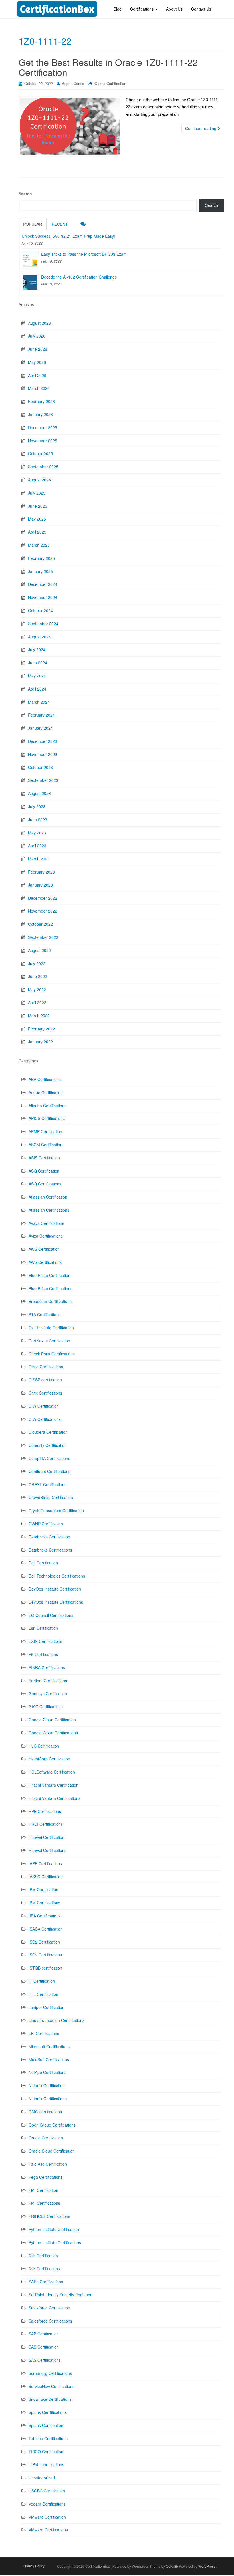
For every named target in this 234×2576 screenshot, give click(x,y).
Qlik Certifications (44, 2268)
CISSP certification (45, 1380)
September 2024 (43, 624)
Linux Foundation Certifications (57, 2020)
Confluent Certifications (50, 1471)
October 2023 (40, 767)
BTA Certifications (45, 1314)
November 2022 (43, 911)
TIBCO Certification (46, 2452)
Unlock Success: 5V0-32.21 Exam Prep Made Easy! (68, 236)
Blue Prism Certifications (51, 1288)
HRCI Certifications (46, 1824)
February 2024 (41, 715)
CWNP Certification (46, 1524)
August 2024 (39, 637)
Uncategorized (42, 2478)
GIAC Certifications (46, 1706)
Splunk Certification (46, 2425)
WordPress (207, 2566)
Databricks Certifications (50, 1550)
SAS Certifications (45, 2360)
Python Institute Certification (54, 2229)
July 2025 (37, 493)
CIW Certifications (45, 1419)
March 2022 (39, 1016)
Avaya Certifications (46, 1223)
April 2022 (37, 1002)
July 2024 (37, 649)
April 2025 (37, 532)
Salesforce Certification (49, 2308)
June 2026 (38, 349)
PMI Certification (43, 2190)
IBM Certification (43, 1889)
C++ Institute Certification (51, 1328)
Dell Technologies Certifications (57, 1576)
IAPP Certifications (45, 1863)
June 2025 (38, 506)
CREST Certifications (48, 1484)
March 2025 (39, 545)
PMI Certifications (44, 2203)
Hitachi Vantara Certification (54, 1785)
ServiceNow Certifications (52, 2386)
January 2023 (40, 885)
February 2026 (41, 401)
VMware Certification (47, 2517)
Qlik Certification (43, 2256)
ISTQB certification (45, 1968)
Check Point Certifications (52, 1354)
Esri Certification (43, 1628)
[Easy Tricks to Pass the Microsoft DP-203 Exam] (30, 259)
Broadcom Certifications (50, 1301)
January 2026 (40, 414)
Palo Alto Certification (48, 2164)
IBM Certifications (44, 1903)
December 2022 (43, 898)
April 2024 (37, 689)
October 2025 (40, 453)
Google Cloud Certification (52, 1720)
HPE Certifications (45, 1811)
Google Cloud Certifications (53, 1733)
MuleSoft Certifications (49, 2059)
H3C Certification (44, 1746)
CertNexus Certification (49, 1341)
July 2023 (37, 806)
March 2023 (39, 859)
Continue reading (201, 128)
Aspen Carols (73, 83)
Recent (60, 224)
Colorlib (172, 2566)
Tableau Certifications (48, 2438)
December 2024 (43, 584)
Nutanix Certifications (48, 2099)
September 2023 (43, 780)
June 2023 (38, 820)
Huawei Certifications (48, 1850)
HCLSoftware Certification (52, 1772)
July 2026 (37, 336)
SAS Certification (44, 2347)
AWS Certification (44, 1249)
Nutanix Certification (47, 2085)
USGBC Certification (47, 2491)
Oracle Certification (110, 83)
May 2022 (37, 989)
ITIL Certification (43, 1994)
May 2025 (37, 519)
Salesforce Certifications (50, 2321)
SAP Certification (44, 2334)
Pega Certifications (46, 2177)
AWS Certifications (45, 1262)
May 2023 (37, 833)
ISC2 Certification (44, 1942)
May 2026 (37, 362)
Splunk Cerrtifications (48, 2412)
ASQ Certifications (45, 1184)
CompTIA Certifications (49, 1458)
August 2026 (39, 323)
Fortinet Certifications (48, 1681)
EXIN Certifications (45, 1641)
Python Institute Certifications (55, 2242)
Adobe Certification (46, 1092)
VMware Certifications (48, 2530)
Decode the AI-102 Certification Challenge (79, 277)
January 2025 (40, 571)
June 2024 (38, 663)
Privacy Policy (34, 2566)
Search (25, 194)
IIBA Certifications (45, 1916)
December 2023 (43, 741)
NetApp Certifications (48, 2072)
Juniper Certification (47, 2007)
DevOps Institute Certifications (56, 1602)
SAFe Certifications (46, 2282)
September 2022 (43, 937)
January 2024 (40, 728)
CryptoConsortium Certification (56, 1510)
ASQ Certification (44, 1171)
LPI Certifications (44, 2033)
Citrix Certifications (45, 1393)
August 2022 (39, 950)
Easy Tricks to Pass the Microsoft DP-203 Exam (84, 254)
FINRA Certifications (47, 1667)
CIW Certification (44, 1406)
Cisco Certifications (46, 1367)
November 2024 (43, 597)
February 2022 (41, 1029)
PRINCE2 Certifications (49, 2216)
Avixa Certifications (46, 1236)
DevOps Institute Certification (55, 1589)
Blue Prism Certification (50, 1275)
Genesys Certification (48, 1693)
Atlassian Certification (48, 1197)
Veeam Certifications (47, 2504)
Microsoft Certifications (49, 2046)
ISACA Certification (46, 1929)
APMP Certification (45, 1131)
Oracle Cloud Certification (52, 2151)
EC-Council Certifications (51, 1615)
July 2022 (37, 963)
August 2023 (39, 793)
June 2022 (38, 976)
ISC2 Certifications (45, 1955)
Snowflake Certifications (50, 2399)
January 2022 (40, 1042)
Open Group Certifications (52, 2125)
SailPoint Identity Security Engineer (60, 2295)
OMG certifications (45, 2112)
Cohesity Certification (48, 1445)
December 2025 (43, 427)
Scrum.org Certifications (50, 2373)
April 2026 (37, 375)
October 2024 (40, 610)
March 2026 (39, 388)
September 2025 (43, 467)
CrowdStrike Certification (51, 1497)
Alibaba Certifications (48, 1106)
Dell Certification (43, 1563)
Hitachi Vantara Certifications (55, 1798)
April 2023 (37, 846)
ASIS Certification (44, 1158)
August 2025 (39, 480)
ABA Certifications (45, 1079)
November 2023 (43, 754)
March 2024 (39, 702)
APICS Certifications (47, 1118)
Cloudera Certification (48, 1432)
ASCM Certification (46, 1145)
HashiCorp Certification (49, 1759)
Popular (33, 224)
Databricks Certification (49, 1537)
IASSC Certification (46, 1877)
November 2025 (43, 441)
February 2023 (41, 872)
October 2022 (40, 924)
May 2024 (37, 676)
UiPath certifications (46, 2464)
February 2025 (41, 558)
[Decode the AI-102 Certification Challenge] (30, 282)
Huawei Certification (47, 1837)
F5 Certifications (43, 1654)
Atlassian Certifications (49, 1210)
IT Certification (42, 1981)
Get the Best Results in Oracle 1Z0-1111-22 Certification (108, 67)
